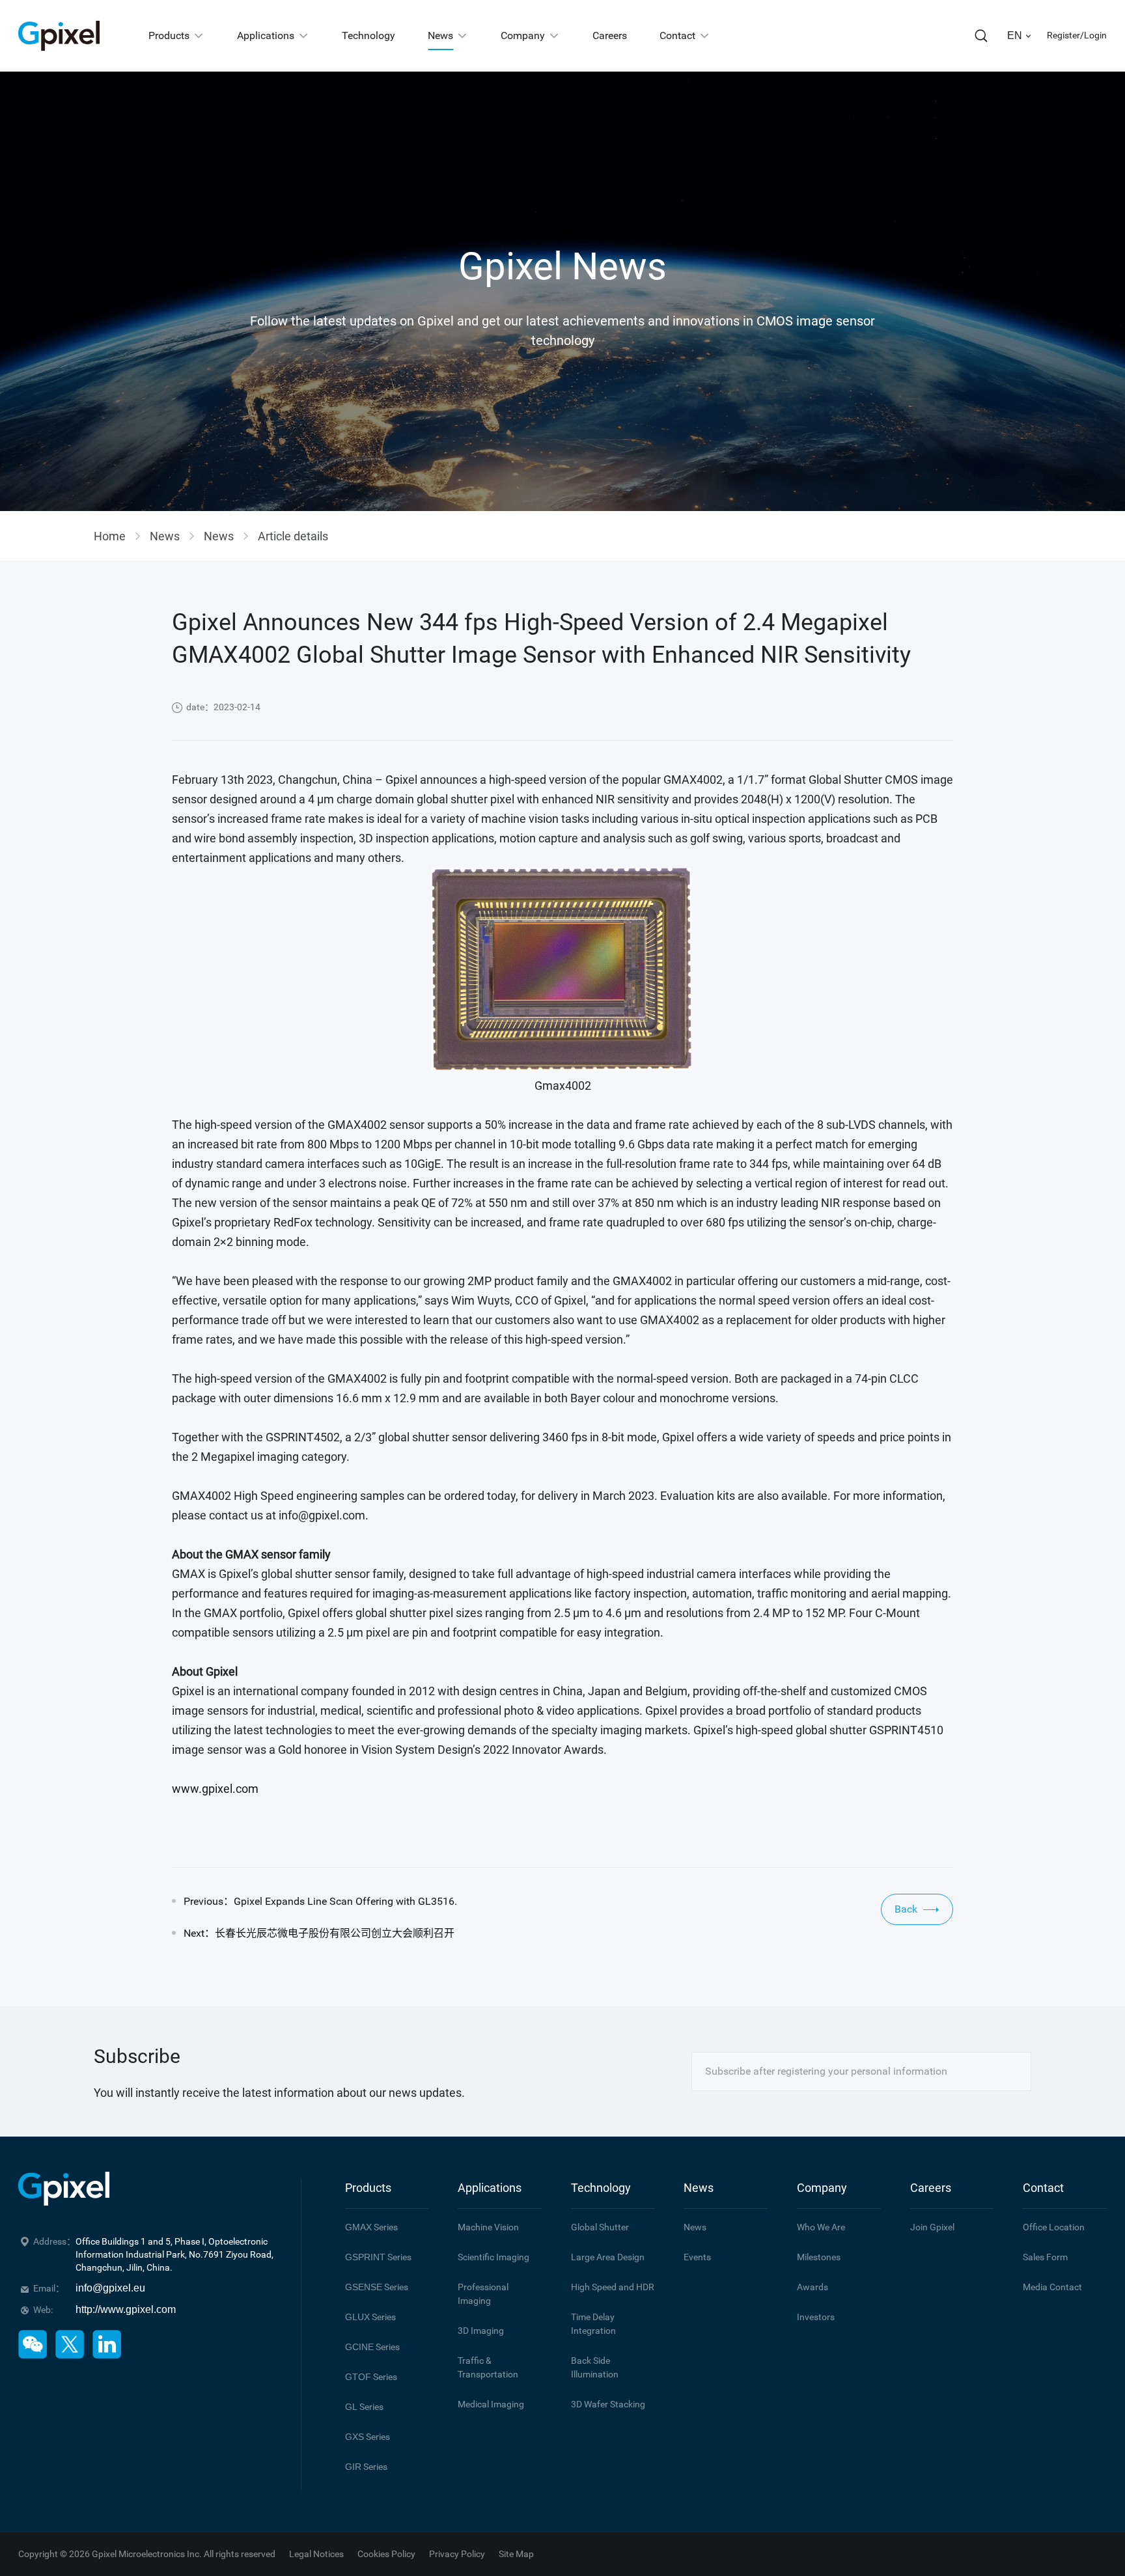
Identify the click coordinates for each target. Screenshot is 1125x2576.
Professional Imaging (483, 2294)
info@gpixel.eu (110, 2288)
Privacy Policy (457, 2554)
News (165, 536)
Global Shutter (600, 2227)
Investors (816, 2317)
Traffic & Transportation (488, 2367)
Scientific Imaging (493, 2257)
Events (697, 2257)
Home (110, 536)
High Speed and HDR (613, 2287)
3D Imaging (481, 2331)
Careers (931, 2188)
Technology (601, 2188)
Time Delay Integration (593, 2324)
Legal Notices (316, 2554)
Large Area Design (608, 2257)
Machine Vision (488, 2227)
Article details (293, 536)
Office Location (1054, 2227)
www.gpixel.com (215, 1789)
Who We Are (821, 2227)
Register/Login (1077, 35)
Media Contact (1052, 2287)
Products (368, 2188)
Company (822, 2188)
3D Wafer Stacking (608, 2404)
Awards (812, 2287)
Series (371, 2227)
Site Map (516, 2554)
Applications (490, 2188)
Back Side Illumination (595, 2367)
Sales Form (1045, 2257)
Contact (1043, 2188)
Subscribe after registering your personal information (826, 2071)
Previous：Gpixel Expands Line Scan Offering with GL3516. (320, 1901)
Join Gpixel (932, 2227)
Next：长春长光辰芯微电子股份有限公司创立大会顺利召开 (319, 1933)
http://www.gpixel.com (126, 2309)
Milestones (819, 2257)
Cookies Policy (386, 2554)
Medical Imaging (491, 2404)
